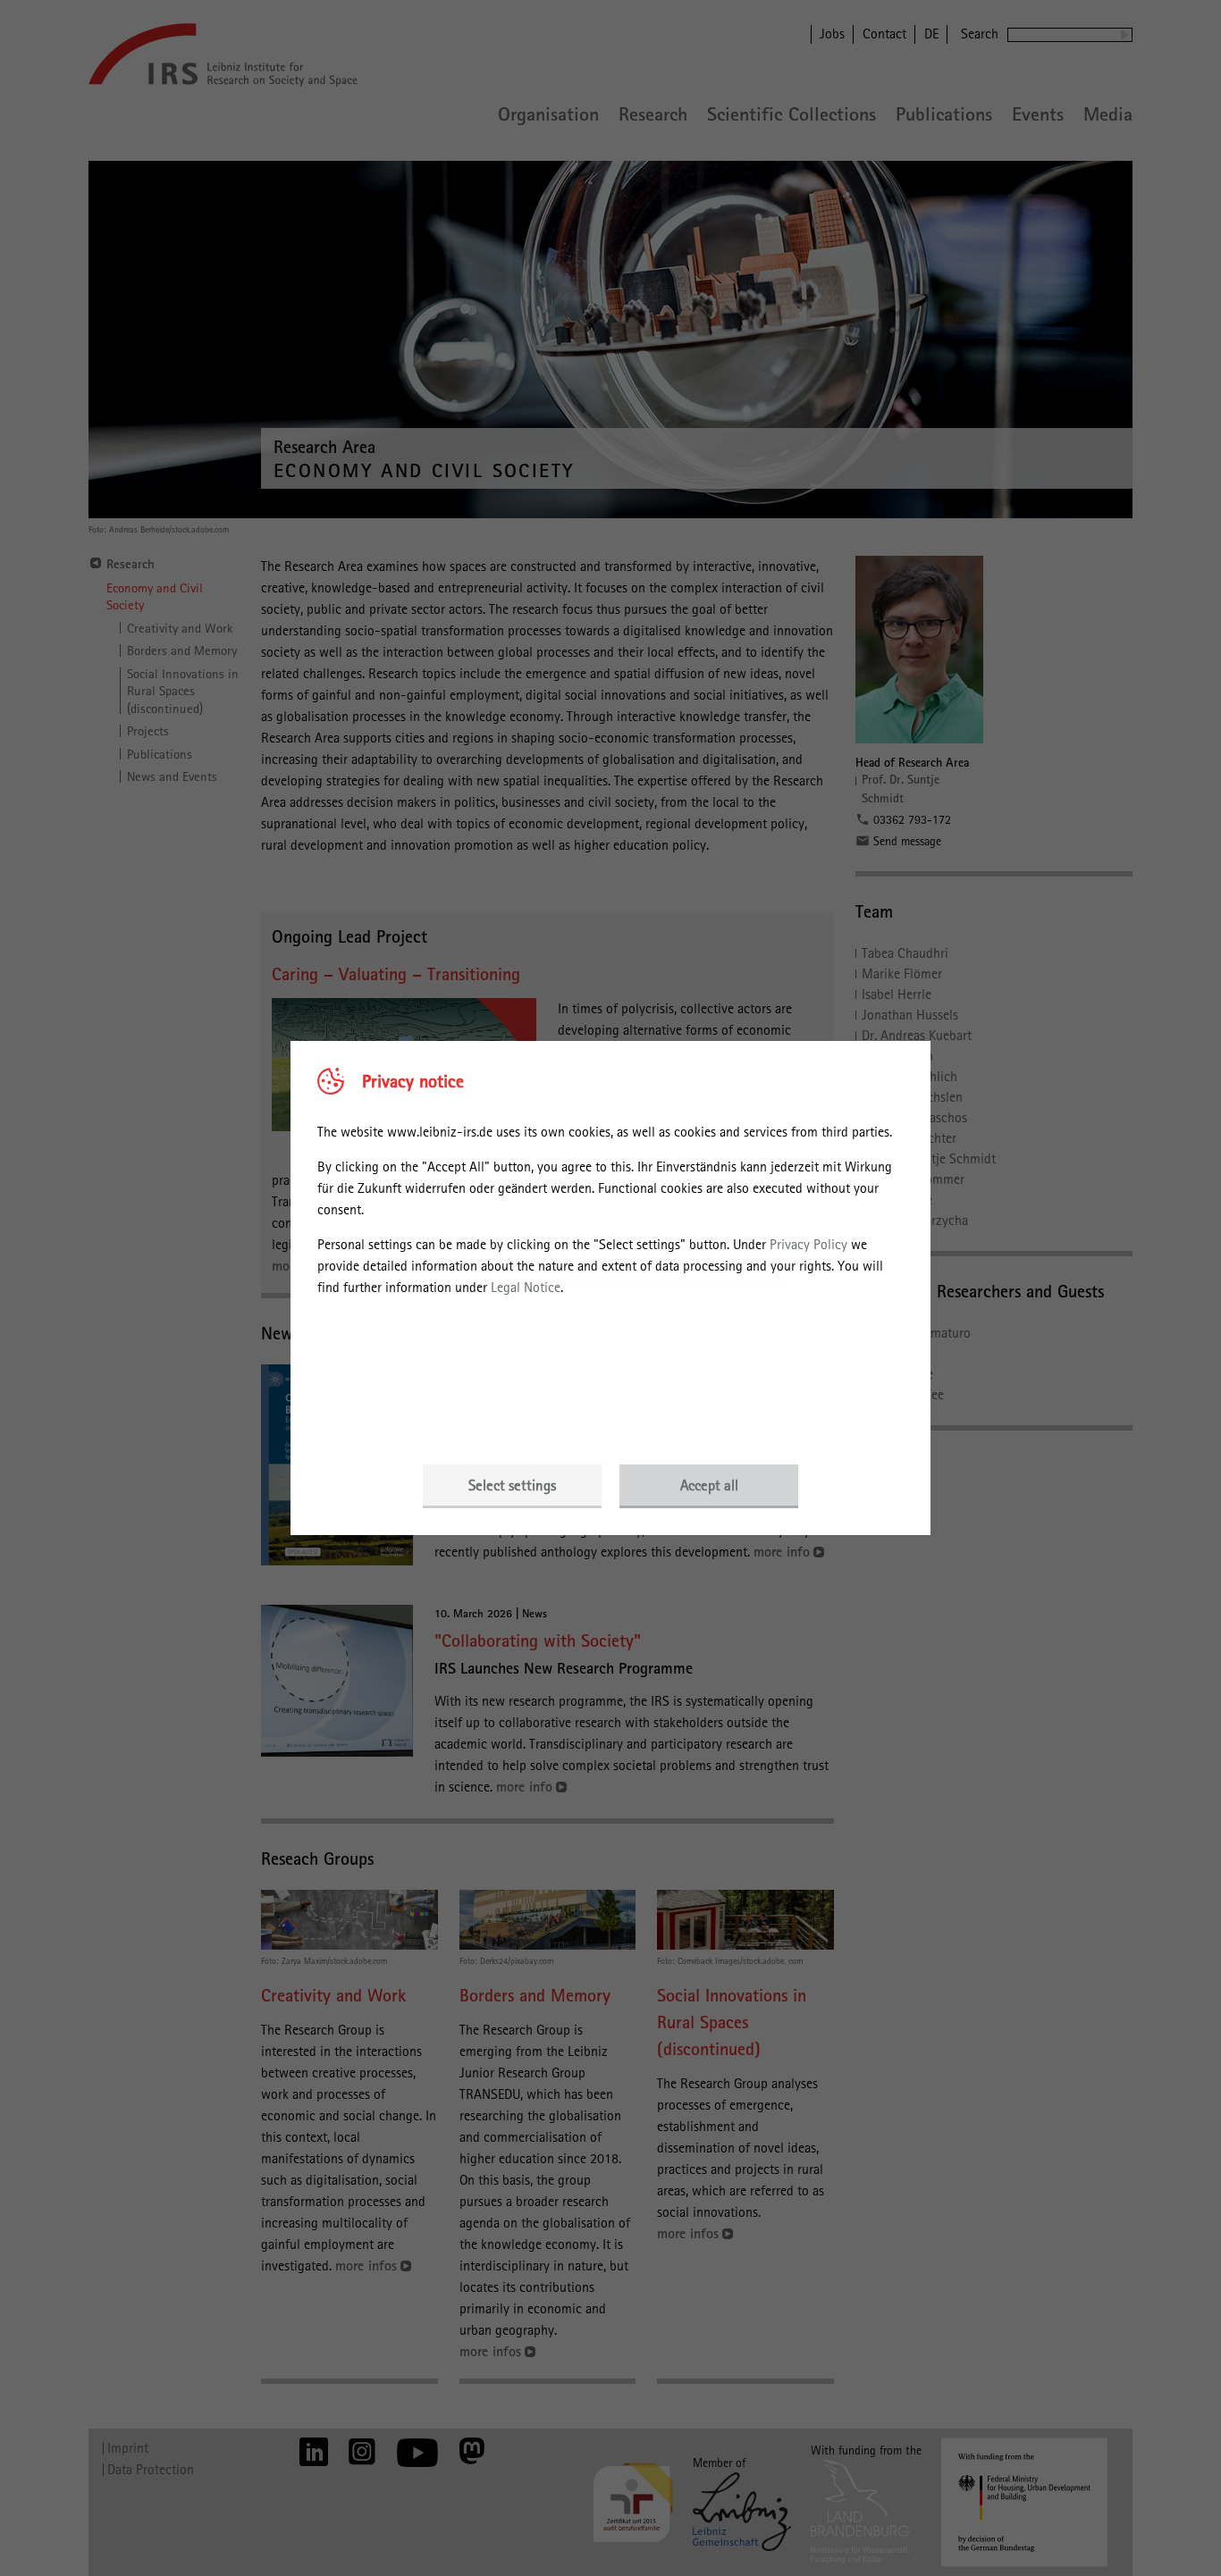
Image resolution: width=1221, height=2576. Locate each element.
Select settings (512, 1485)
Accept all (709, 1485)
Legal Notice (526, 1287)
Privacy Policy (808, 1244)
